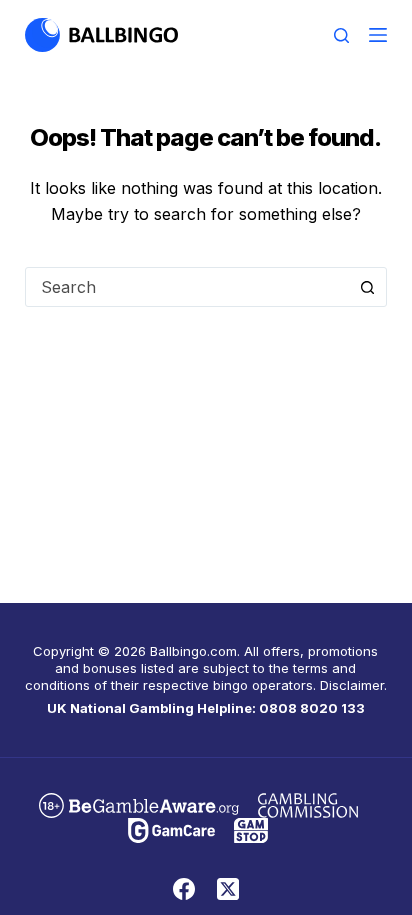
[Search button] (367, 287)
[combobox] (187, 287)
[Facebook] (184, 889)
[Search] (341, 35)
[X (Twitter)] (228, 889)
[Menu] (378, 35)
